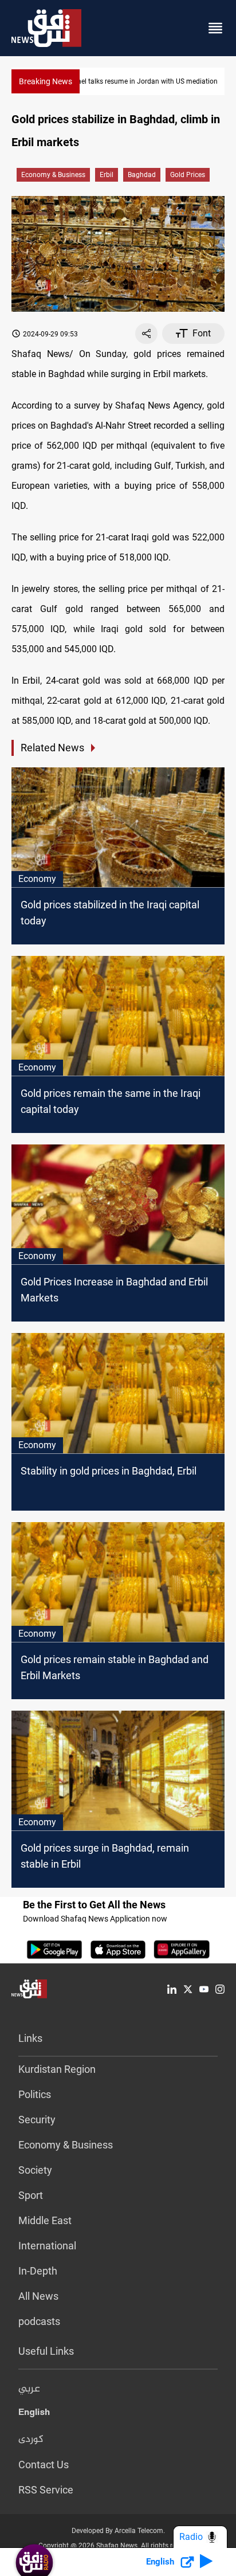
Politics (35, 2094)
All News (38, 2296)
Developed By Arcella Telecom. (118, 2531)
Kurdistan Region (57, 2069)
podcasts (39, 2321)
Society (35, 2170)
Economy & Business (53, 175)
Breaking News (46, 81)
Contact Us (44, 2465)
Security (37, 2120)
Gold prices (188, 175)
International (47, 2246)
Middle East (45, 2220)
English (34, 2414)
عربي (29, 2389)
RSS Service (46, 2490)
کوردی (31, 2440)
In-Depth (38, 2271)
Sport (31, 2195)
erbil (107, 175)
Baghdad (142, 175)
